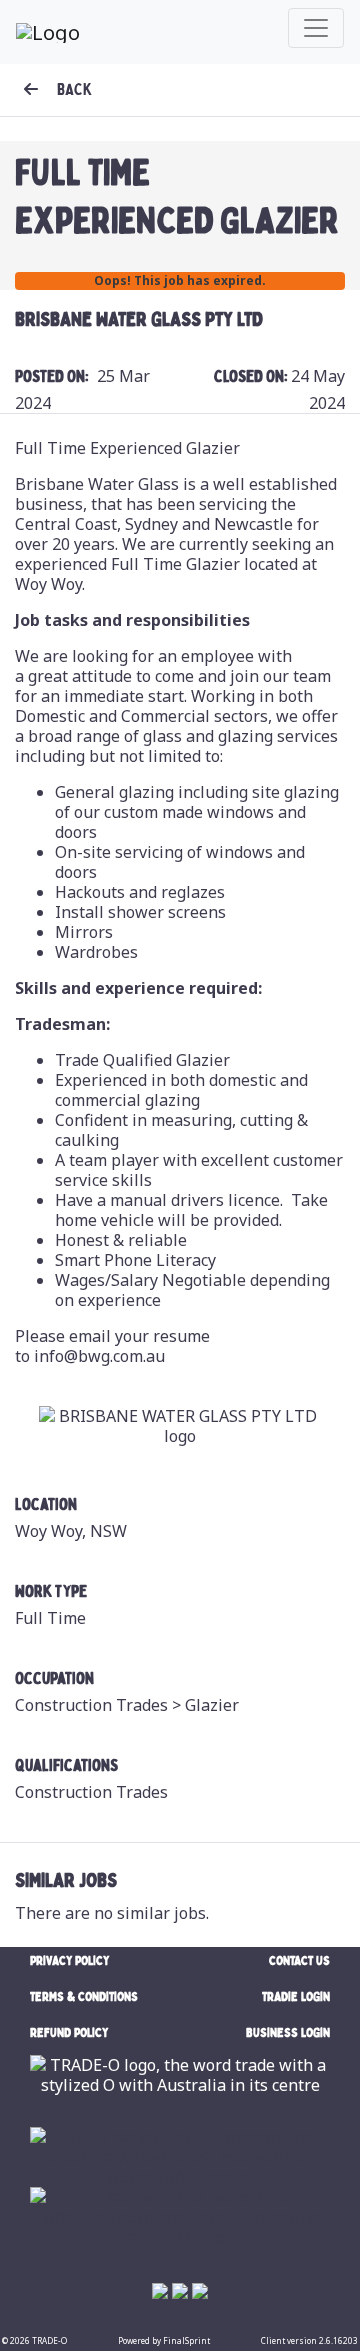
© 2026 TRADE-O (34, 2340)
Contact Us (299, 1960)
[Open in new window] (180, 2155)
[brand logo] (48, 32)
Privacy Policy (69, 1960)
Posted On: (52, 377)
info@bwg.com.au (99, 1356)
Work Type (51, 1592)
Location (46, 1505)
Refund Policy (69, 2032)
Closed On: (252, 377)
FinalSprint (186, 2340)
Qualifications (66, 1766)
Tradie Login (296, 1996)
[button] (58, 90)
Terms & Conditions (84, 1996)
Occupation (54, 1679)
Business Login (288, 2032)
